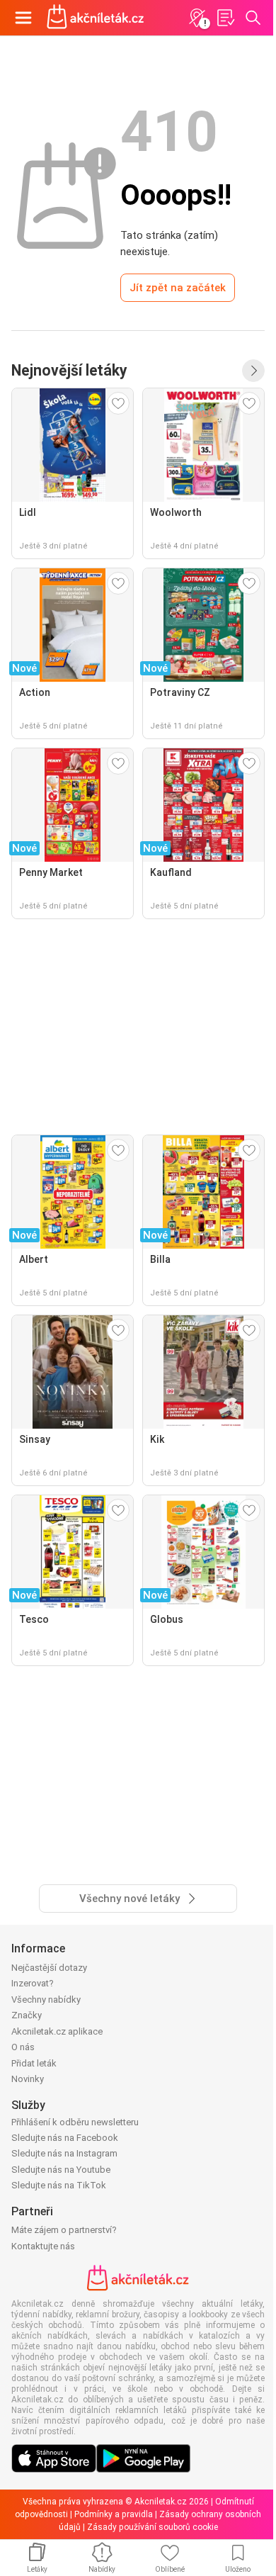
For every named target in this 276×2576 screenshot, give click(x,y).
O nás (23, 2047)
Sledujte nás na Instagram (64, 2153)
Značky (27, 2015)
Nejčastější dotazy (49, 1968)
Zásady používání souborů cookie (153, 2527)
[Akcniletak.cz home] (96, 18)
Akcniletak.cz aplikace (57, 2031)
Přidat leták (34, 2063)
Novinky (28, 2079)
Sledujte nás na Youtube (61, 2170)
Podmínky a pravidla (114, 2514)
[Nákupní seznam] (225, 18)
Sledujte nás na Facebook (65, 2138)
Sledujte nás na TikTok (59, 2185)
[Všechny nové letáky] (253, 371)
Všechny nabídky (46, 2000)
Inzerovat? (33, 1983)
